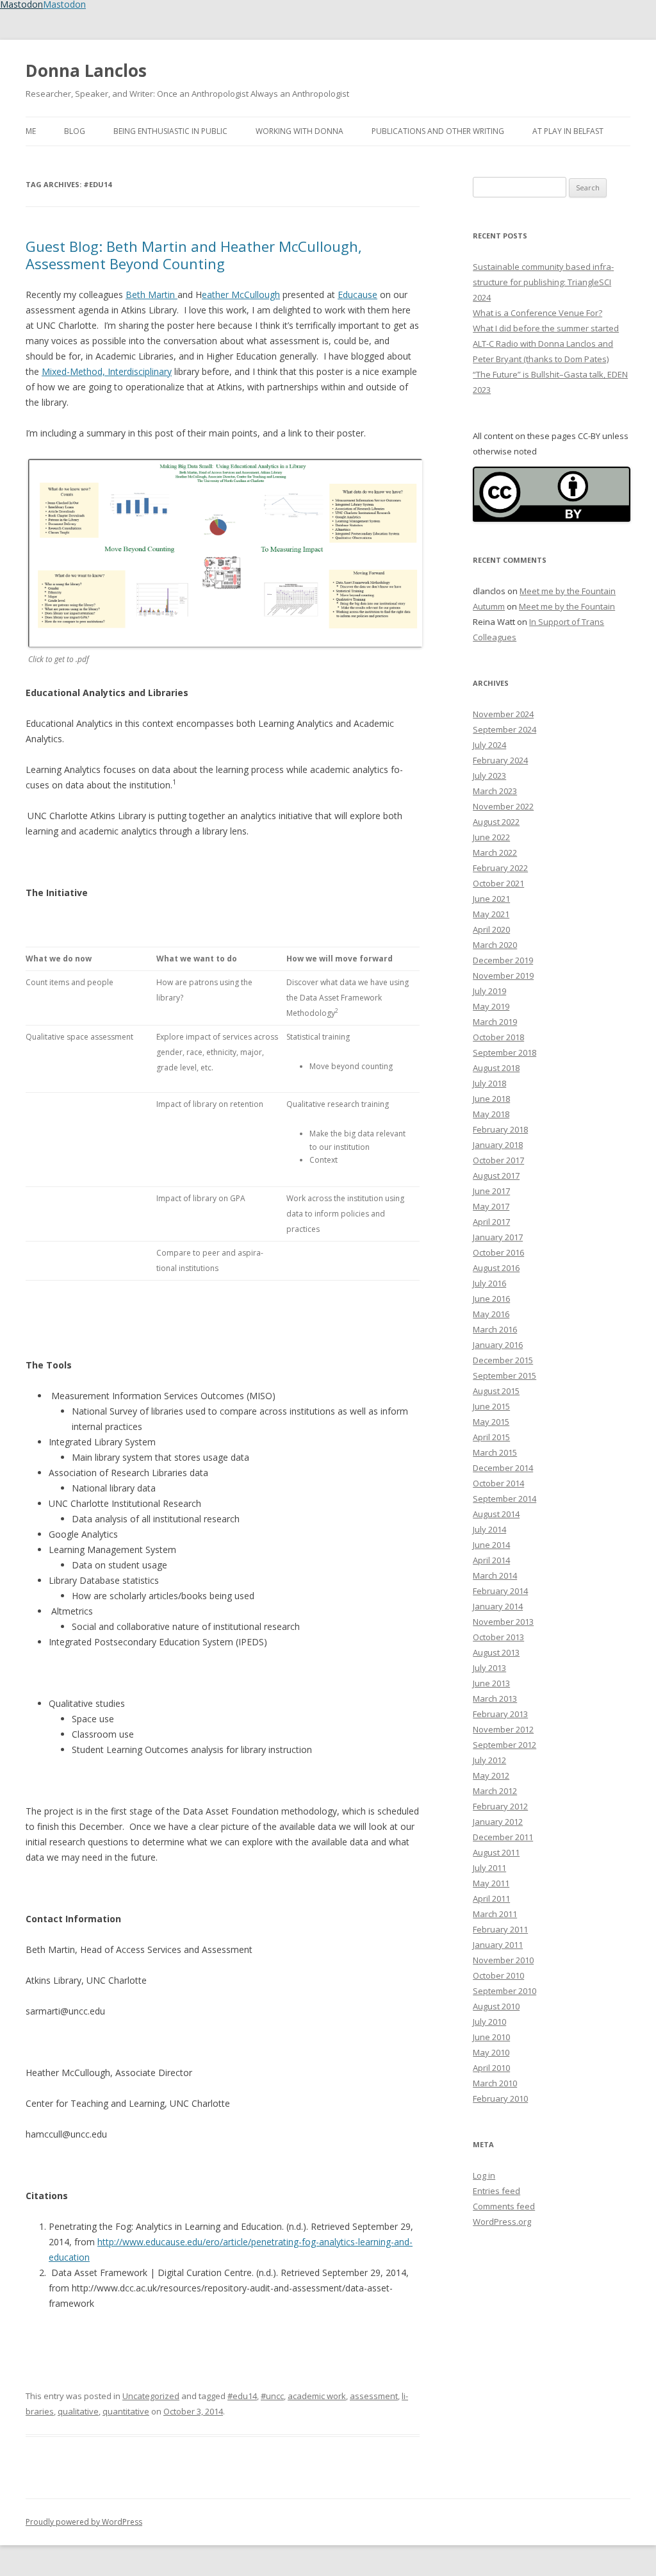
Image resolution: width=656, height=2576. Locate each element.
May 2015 (491, 1422)
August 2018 (496, 1068)
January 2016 (498, 1345)
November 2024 (503, 714)
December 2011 (503, 1837)
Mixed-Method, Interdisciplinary (107, 371)
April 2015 (491, 1437)
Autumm (489, 606)
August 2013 (496, 1652)
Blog (75, 131)
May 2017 (491, 1206)
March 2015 (495, 1452)
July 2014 (489, 1529)
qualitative (78, 2411)
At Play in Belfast (568, 131)
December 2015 (503, 1360)
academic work (317, 2396)
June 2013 (491, 1683)
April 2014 (491, 1560)
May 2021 (491, 914)
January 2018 (498, 1145)
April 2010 (491, 2068)
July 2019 (489, 991)
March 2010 (495, 2083)
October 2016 (498, 1252)
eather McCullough (241, 295)
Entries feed (496, 2191)
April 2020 (491, 929)
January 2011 (498, 1945)
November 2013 (503, 1622)
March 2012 (495, 1791)
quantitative (126, 2411)
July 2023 (489, 776)
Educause (357, 295)
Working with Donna (299, 131)
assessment (374, 2396)
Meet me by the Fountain (568, 591)
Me (31, 131)
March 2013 (495, 1699)
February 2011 (500, 1929)
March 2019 (495, 1022)
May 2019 (491, 1006)
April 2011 (491, 1899)
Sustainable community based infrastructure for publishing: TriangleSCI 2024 (543, 282)
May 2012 (491, 1775)
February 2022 (500, 868)
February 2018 (500, 1129)
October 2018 (498, 1037)
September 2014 (504, 1499)
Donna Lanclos (86, 71)
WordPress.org (502, 2222)
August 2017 (496, 1176)
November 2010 (503, 1960)
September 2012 (504, 1745)
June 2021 (491, 899)
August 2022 (496, 822)
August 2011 (496, 1852)
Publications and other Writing (438, 131)
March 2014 (495, 1575)
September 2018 (504, 1052)
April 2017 (491, 1222)
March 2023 (495, 791)
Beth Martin (152, 295)
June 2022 (491, 837)
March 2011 (495, 1914)
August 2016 (496, 1268)
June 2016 (491, 1299)
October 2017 (498, 1160)
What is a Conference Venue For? (537, 313)
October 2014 (498, 1483)
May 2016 (491, 1314)
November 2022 (503, 806)
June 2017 (491, 1191)
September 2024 (504, 729)
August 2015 (496, 1391)
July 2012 (489, 1760)
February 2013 (500, 1714)
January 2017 (498, 1237)
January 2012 (498, 1822)
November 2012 (503, 1729)
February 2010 (500, 2098)
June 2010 (491, 2037)
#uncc (272, 2396)
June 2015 (491, 1406)
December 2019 (503, 960)
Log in (484, 2175)
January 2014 (498, 1606)
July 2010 (489, 2022)
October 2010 (498, 1975)
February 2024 (500, 760)
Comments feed (504, 2206)
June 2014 (491, 1545)
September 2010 (504, 1991)
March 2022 (495, 852)
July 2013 (489, 1668)
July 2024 (489, 745)
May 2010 (491, 2052)
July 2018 (489, 1083)
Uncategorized (151, 2396)
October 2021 (498, 883)
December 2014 (503, 1468)
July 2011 (489, 1868)
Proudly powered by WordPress (84, 2522)
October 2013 (498, 1637)
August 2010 (496, 2006)
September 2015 (504, 1375)
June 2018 (491, 1099)
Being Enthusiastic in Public (170, 131)
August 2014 (496, 1514)
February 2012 (500, 1806)
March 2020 (495, 945)
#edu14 (242, 2396)
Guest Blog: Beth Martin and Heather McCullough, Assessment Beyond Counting (194, 254)
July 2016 (489, 1283)
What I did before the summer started (546, 328)
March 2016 (495, 1329)
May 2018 (491, 1114)
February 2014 (500, 1591)
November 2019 (503, 976)
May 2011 (491, 1883)
